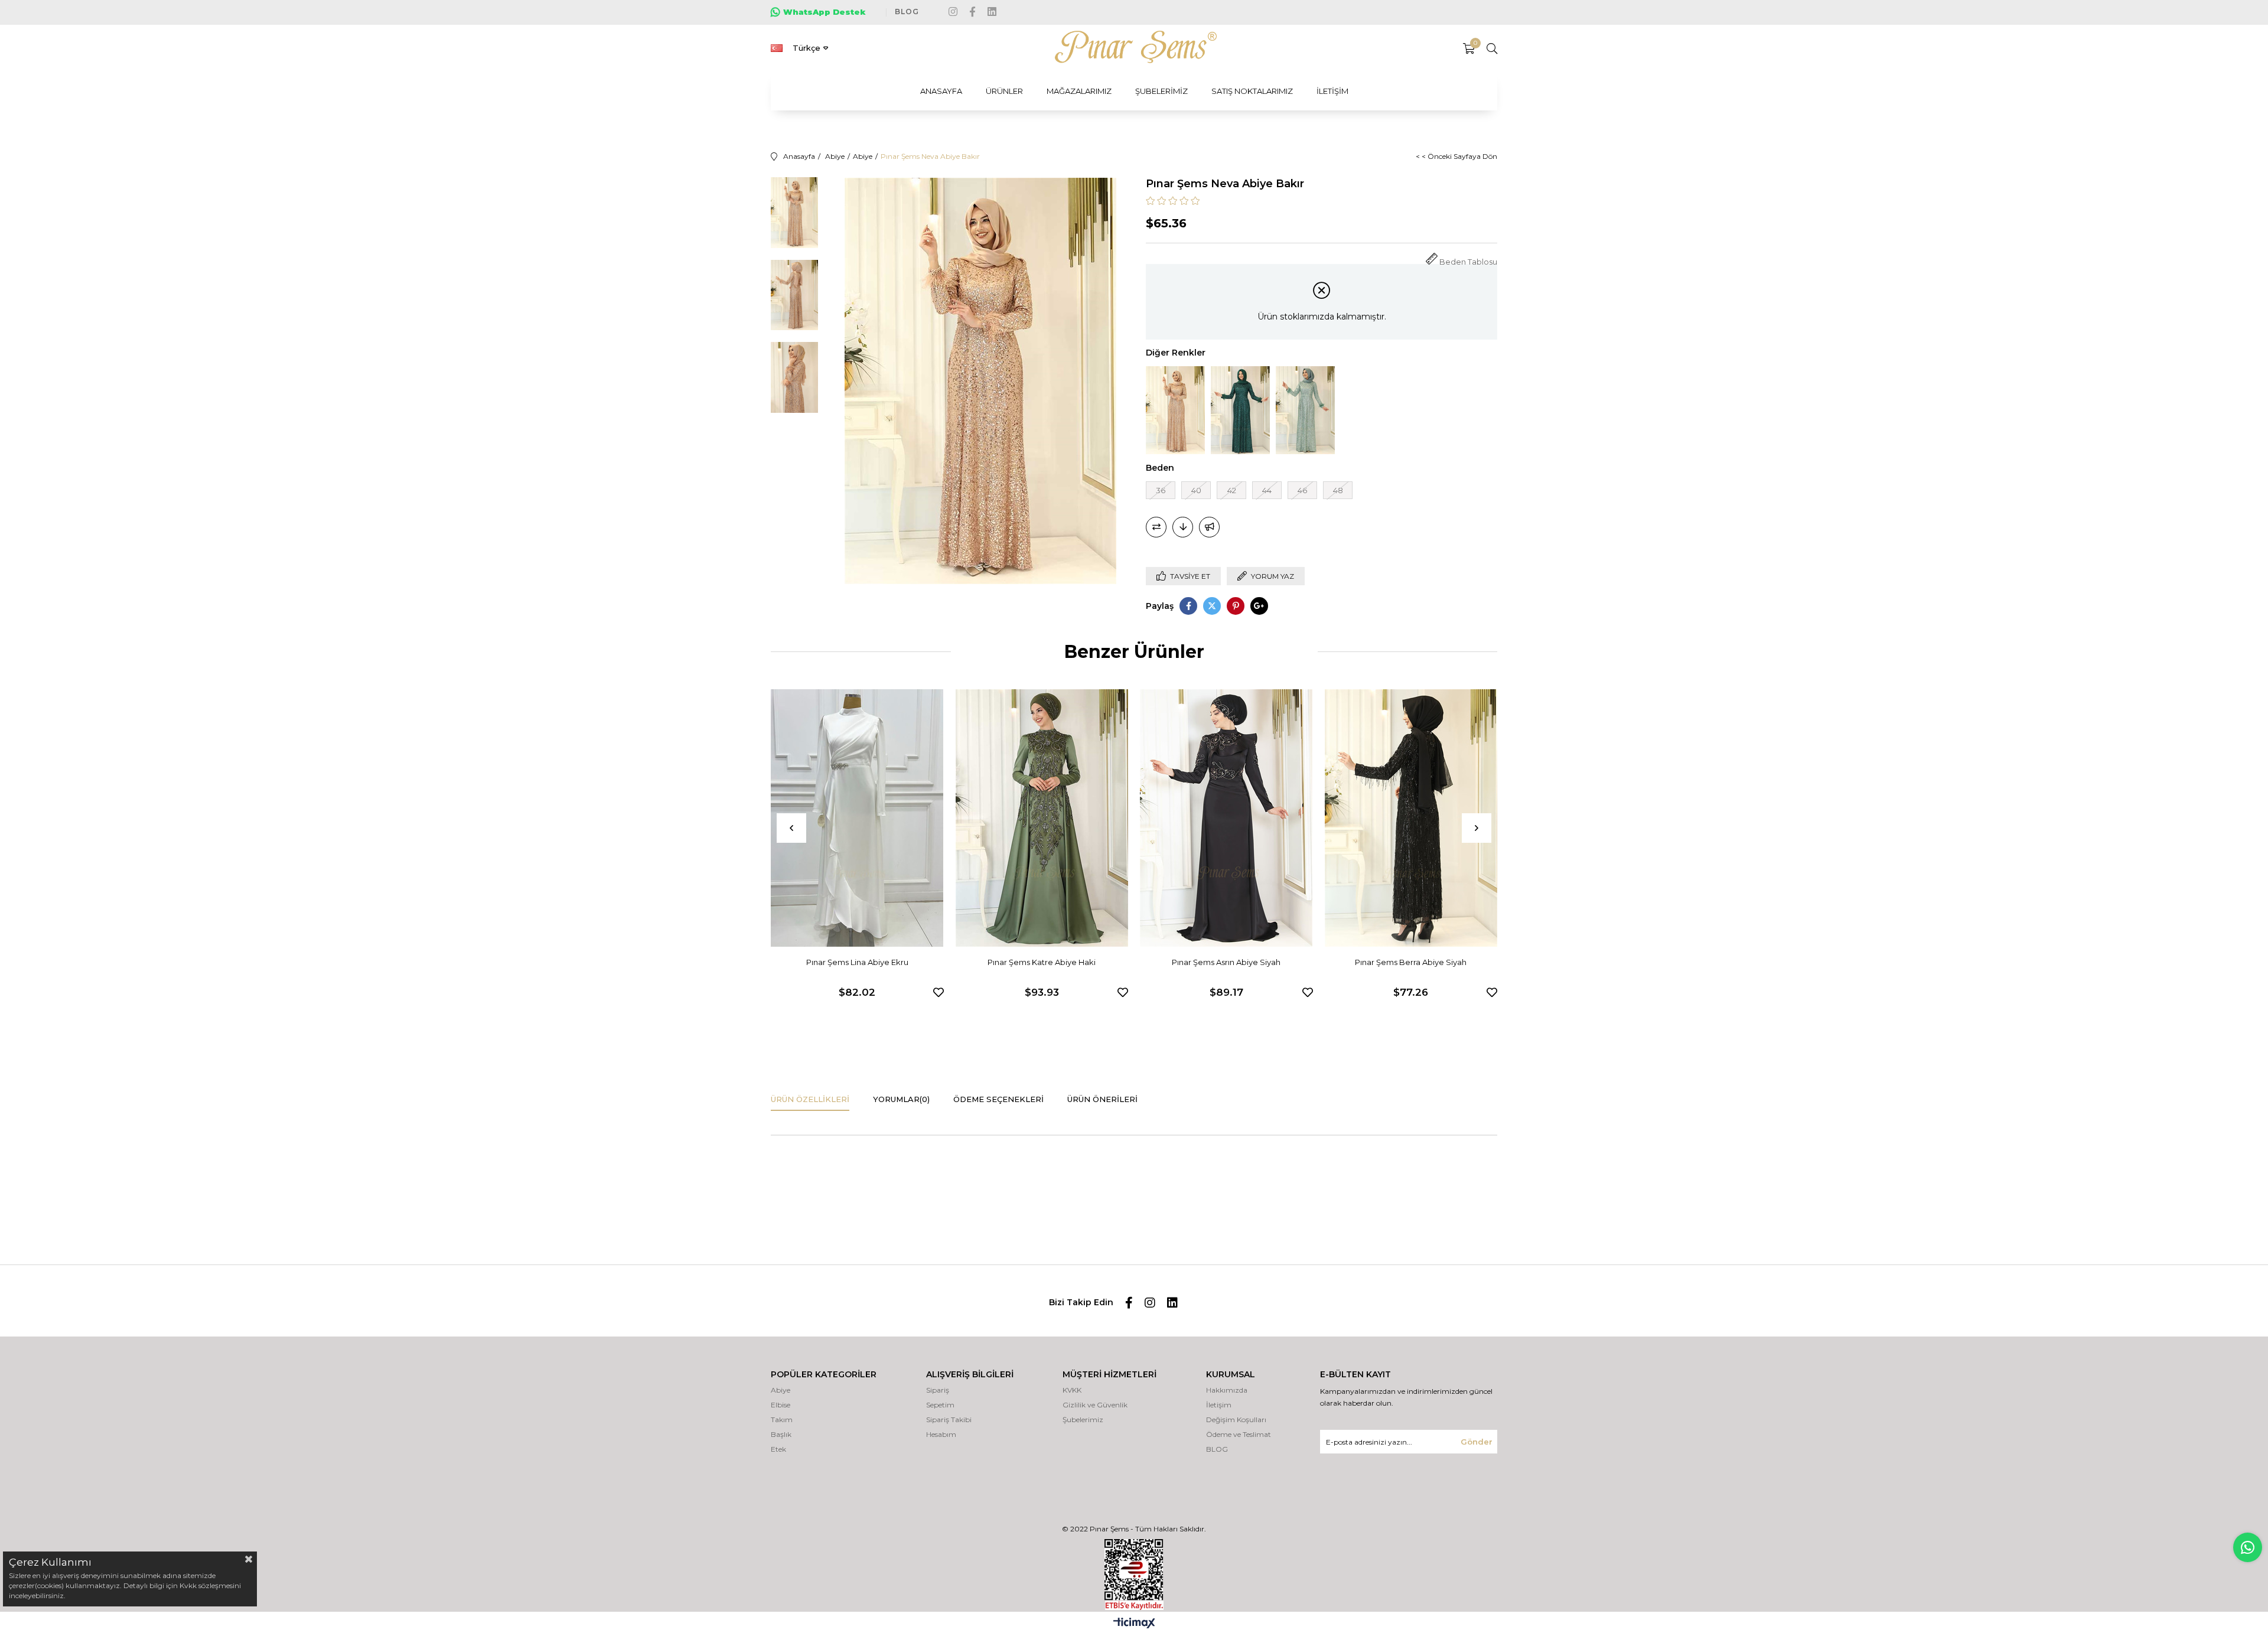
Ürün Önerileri (1102, 1099)
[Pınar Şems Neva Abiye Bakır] (1175, 410)
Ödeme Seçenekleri (998, 1099)
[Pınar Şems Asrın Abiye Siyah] (1226, 818)
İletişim (1219, 1405)
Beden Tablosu (1468, 262)
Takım (782, 1419)
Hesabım (941, 1434)
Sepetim (940, 1405)
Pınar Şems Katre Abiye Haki (1042, 962)
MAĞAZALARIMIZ (1079, 91)
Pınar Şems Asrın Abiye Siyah (1226, 962)
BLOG (907, 12)
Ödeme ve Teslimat (1239, 1434)
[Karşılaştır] (1156, 527)
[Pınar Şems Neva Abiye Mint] (1305, 410)
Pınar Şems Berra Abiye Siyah (1411, 962)
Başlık (781, 1434)
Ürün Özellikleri (810, 1099)
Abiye (781, 1390)
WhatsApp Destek (825, 12)
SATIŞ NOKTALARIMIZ (1252, 91)
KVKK (1072, 1390)
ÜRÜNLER (1004, 91)
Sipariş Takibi (949, 1419)
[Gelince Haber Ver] (1209, 527)
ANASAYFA (941, 91)
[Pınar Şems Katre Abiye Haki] (1042, 818)
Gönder (1477, 1442)
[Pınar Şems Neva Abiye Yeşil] (1240, 410)
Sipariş (938, 1390)
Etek (778, 1449)
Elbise (781, 1405)
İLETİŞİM (1332, 91)
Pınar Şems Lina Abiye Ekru (857, 962)
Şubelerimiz (1083, 1419)
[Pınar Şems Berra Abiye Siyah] (1411, 818)
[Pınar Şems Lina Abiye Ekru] (857, 818)
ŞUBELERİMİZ (1161, 91)
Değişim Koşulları (1236, 1419)
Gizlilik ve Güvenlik (1095, 1405)
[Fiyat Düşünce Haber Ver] (1183, 527)
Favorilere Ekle (939, 992)
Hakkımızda (1227, 1390)
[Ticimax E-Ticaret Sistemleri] (1134, 1624)
